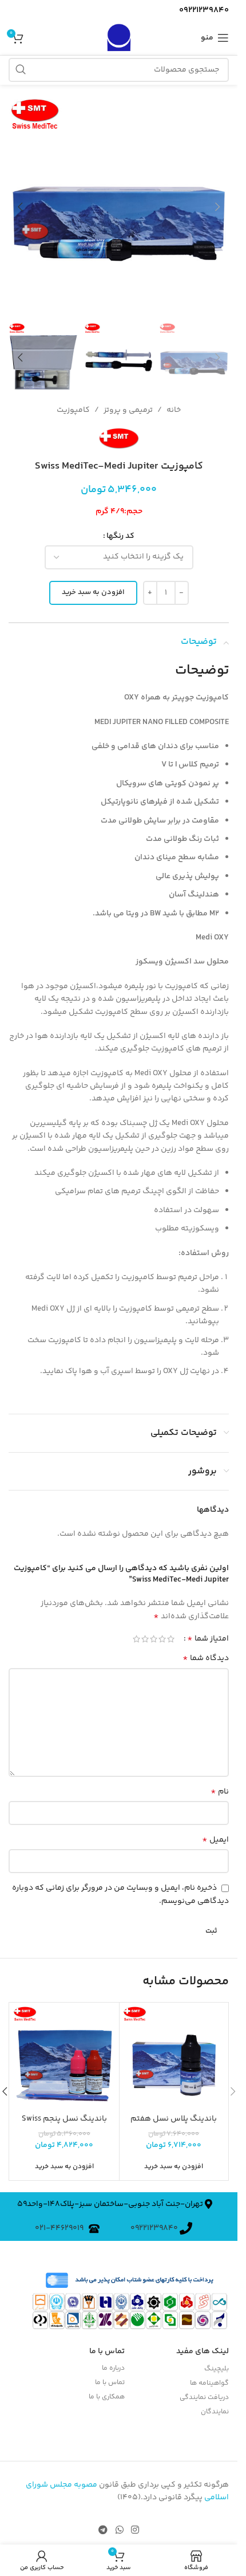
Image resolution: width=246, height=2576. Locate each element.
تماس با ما (110, 2383)
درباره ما (113, 2368)
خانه (174, 410)
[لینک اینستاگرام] (135, 2531)
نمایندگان (215, 2412)
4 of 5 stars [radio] (145, 1639)
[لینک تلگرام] (103, 2531)
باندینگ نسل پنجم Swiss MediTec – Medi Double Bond (64, 2125)
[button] (217, 207)
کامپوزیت (73, 410)
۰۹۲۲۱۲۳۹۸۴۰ (155, 2228)
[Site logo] (118, 38)
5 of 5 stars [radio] (136, 1639)
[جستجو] (21, 70)
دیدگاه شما (206, 1658)
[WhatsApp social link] (119, 2531)
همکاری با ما (107, 2397)
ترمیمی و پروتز (128, 410)
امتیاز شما (208, 1639)
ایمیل (215, 1840)
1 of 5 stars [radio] (171, 1639)
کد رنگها (120, 536)
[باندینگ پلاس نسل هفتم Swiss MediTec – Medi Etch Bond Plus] (174, 2057)
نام (220, 1792)
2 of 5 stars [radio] (162, 1639)
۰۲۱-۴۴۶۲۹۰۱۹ (62, 2228)
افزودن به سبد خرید (93, 592)
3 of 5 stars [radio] (154, 1639)
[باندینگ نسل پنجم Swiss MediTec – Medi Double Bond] (64, 2057)
